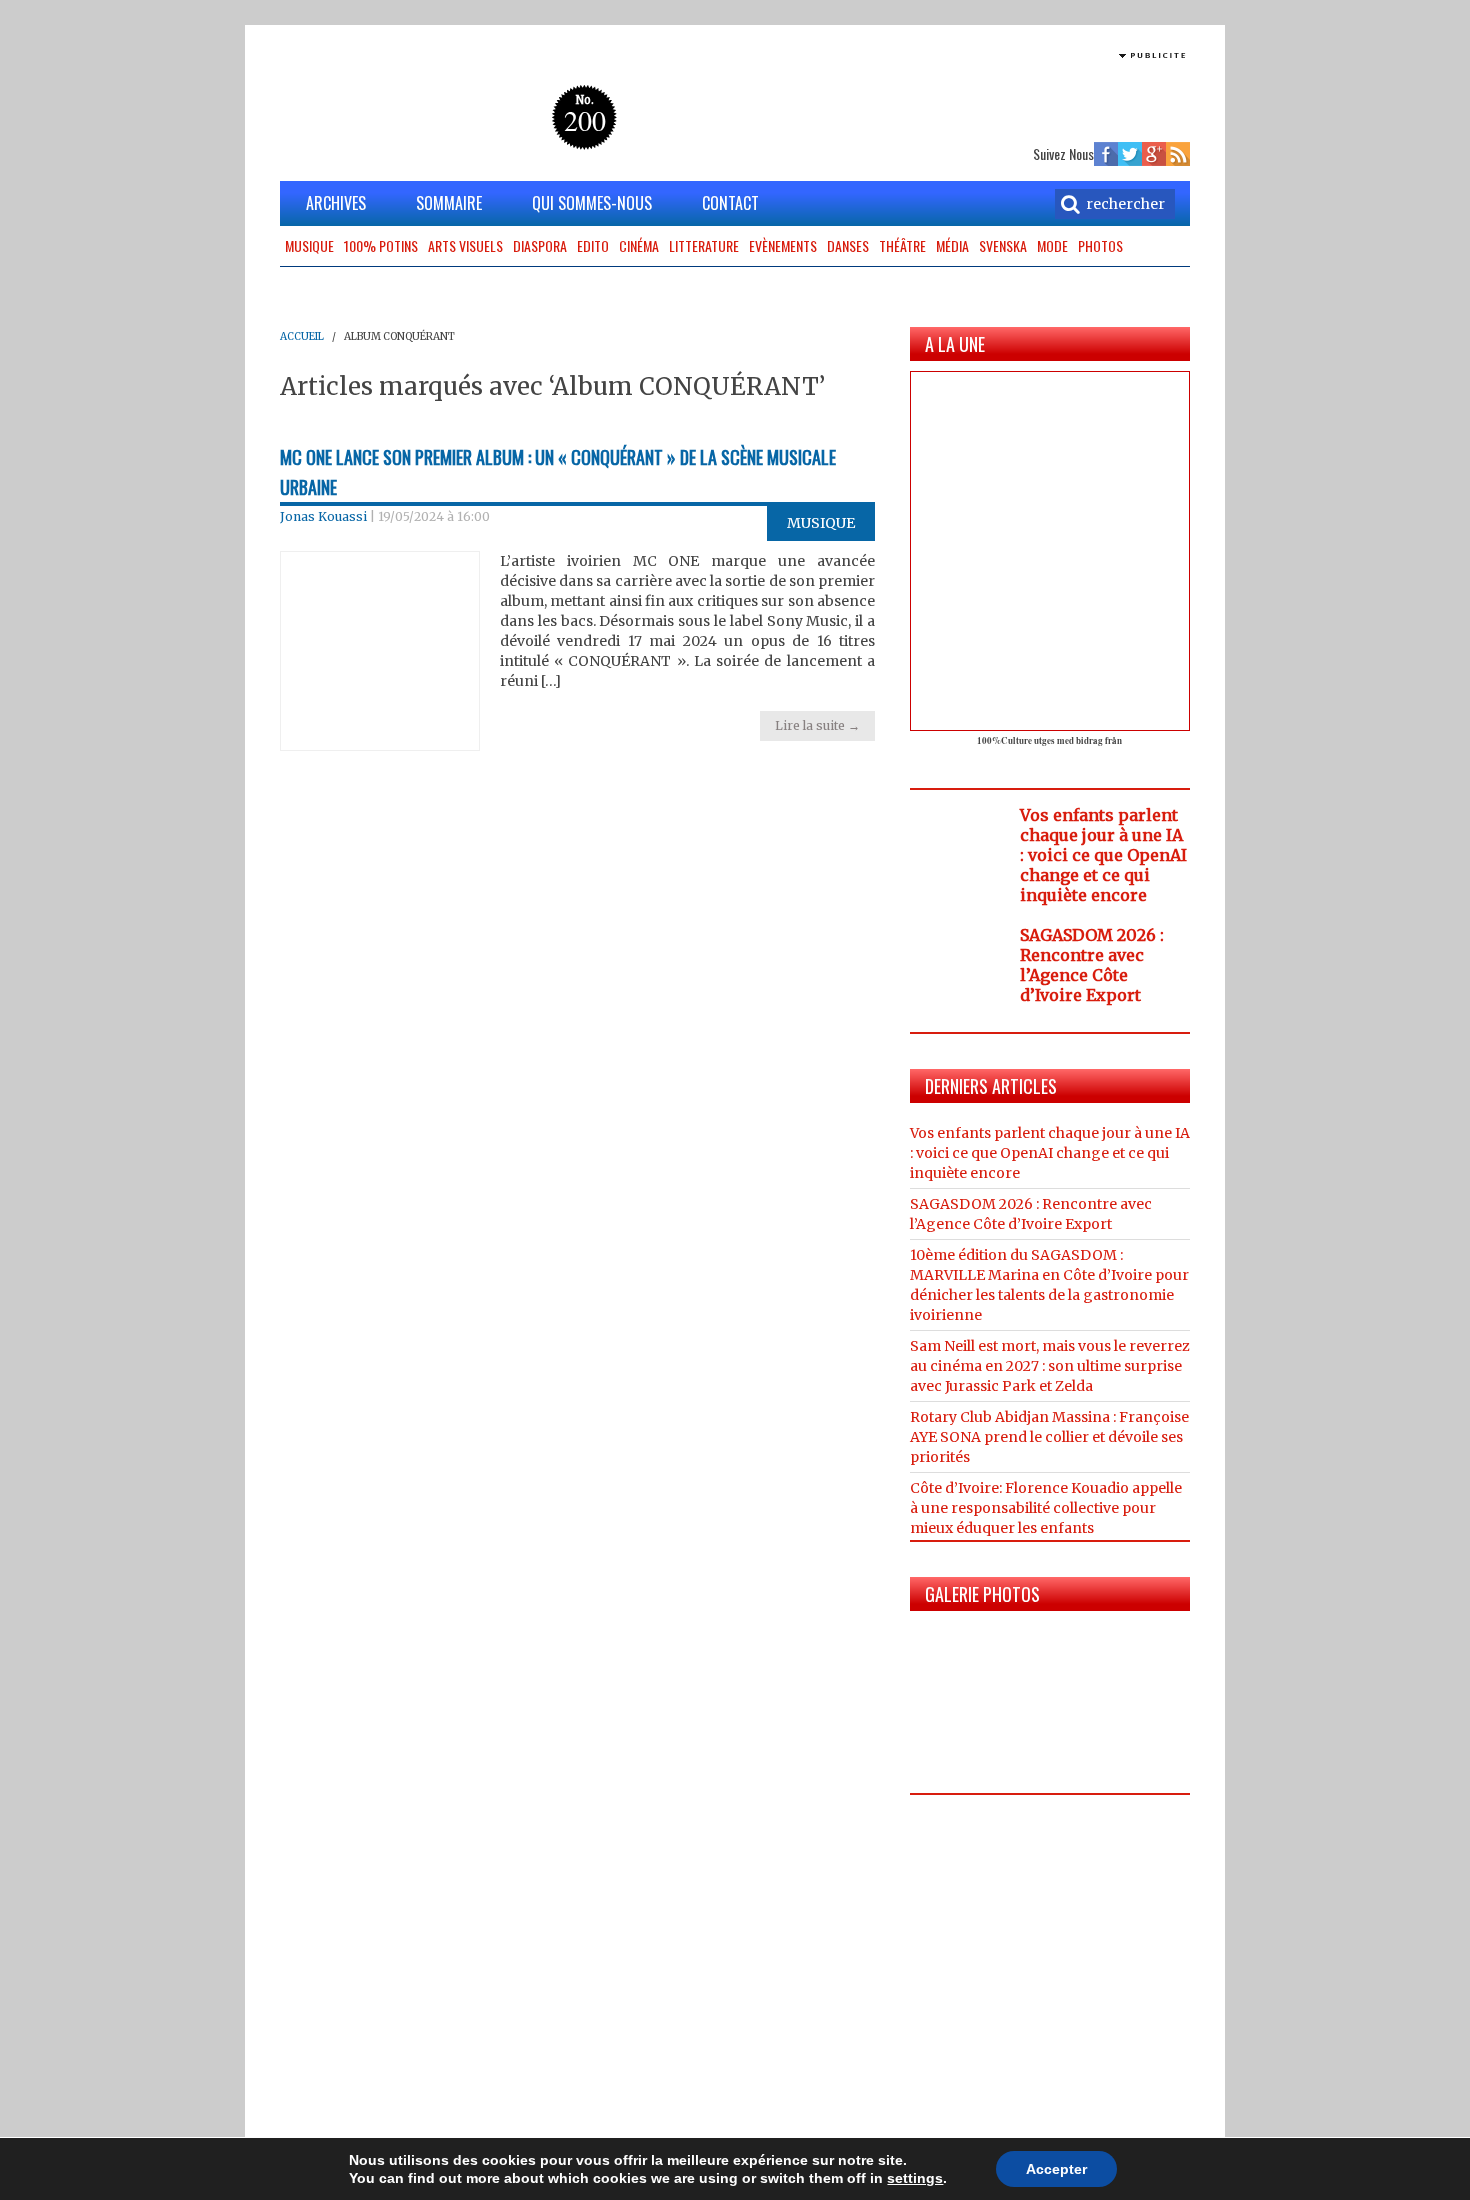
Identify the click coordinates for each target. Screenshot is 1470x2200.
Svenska (1003, 245)
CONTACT (730, 203)
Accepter (1056, 2169)
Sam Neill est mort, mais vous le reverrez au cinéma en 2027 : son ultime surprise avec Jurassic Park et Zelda (1050, 1366)
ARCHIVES (336, 203)
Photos (1100, 245)
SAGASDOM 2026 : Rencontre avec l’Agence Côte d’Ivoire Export (1092, 965)
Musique (309, 245)
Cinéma (639, 245)
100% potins (381, 245)
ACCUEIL (302, 336)
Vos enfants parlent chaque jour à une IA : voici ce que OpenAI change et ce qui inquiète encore (1103, 855)
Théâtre (902, 245)
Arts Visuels (465, 245)
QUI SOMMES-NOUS (592, 203)
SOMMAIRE (449, 203)
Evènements (783, 245)
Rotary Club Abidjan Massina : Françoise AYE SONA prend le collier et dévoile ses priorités (1049, 1437)
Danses (848, 245)
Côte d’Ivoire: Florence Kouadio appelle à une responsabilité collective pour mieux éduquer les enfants (1046, 1508)
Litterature (704, 245)
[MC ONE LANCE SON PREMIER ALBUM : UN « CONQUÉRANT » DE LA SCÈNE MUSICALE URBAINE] (380, 650)
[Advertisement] (956, 95)
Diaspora (540, 245)
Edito (593, 245)
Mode (1052, 245)
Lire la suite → (817, 725)
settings (915, 2178)
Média (952, 245)
